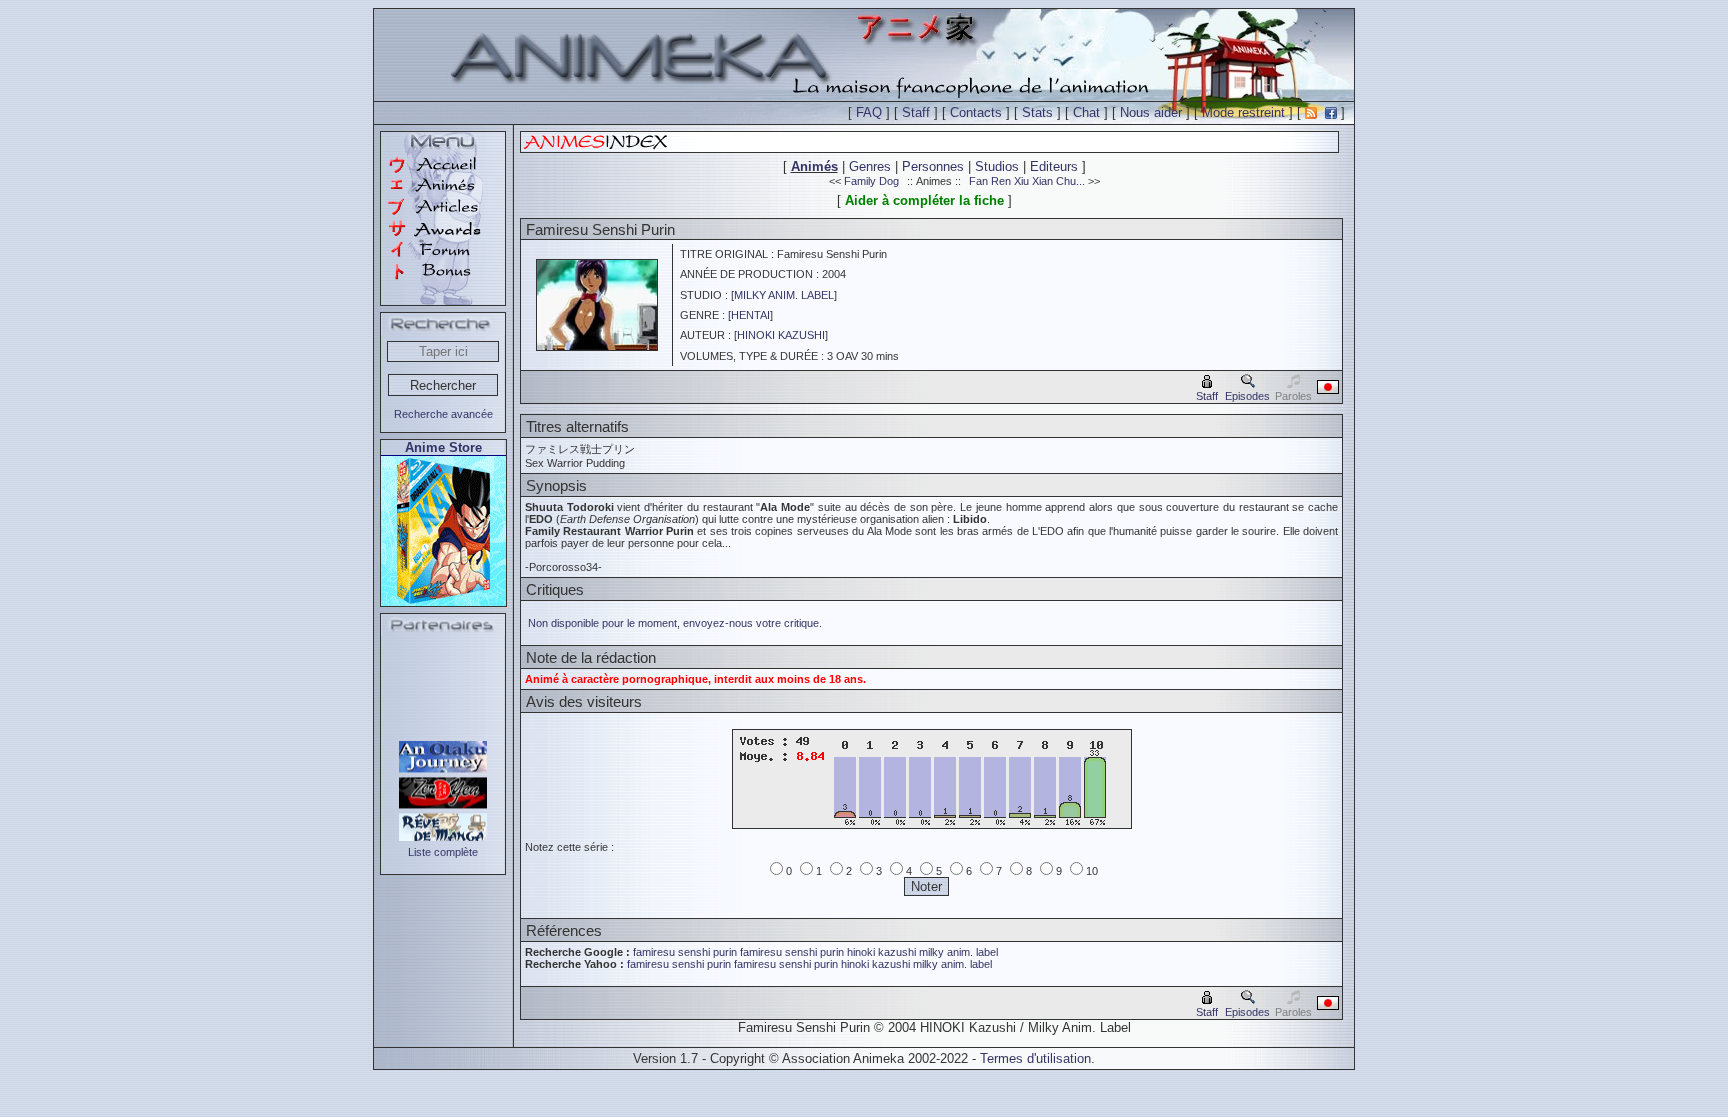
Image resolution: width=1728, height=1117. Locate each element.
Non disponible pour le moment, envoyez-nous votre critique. (675, 623)
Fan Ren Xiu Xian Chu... (1027, 181)
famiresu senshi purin (685, 952)
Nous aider (1151, 112)
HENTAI (750, 315)
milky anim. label (958, 952)
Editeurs (1054, 166)
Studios (997, 166)
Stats (1037, 112)
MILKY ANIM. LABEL (784, 295)
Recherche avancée (443, 414)
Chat (1086, 112)
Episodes (1247, 396)
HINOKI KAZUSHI (781, 335)
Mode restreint (1243, 112)
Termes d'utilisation (1035, 1058)
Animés (814, 166)
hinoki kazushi (881, 952)
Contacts (976, 112)
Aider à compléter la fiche (924, 200)
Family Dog (871, 181)
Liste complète (443, 852)
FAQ (869, 112)
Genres (870, 166)
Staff (916, 112)
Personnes (933, 166)
